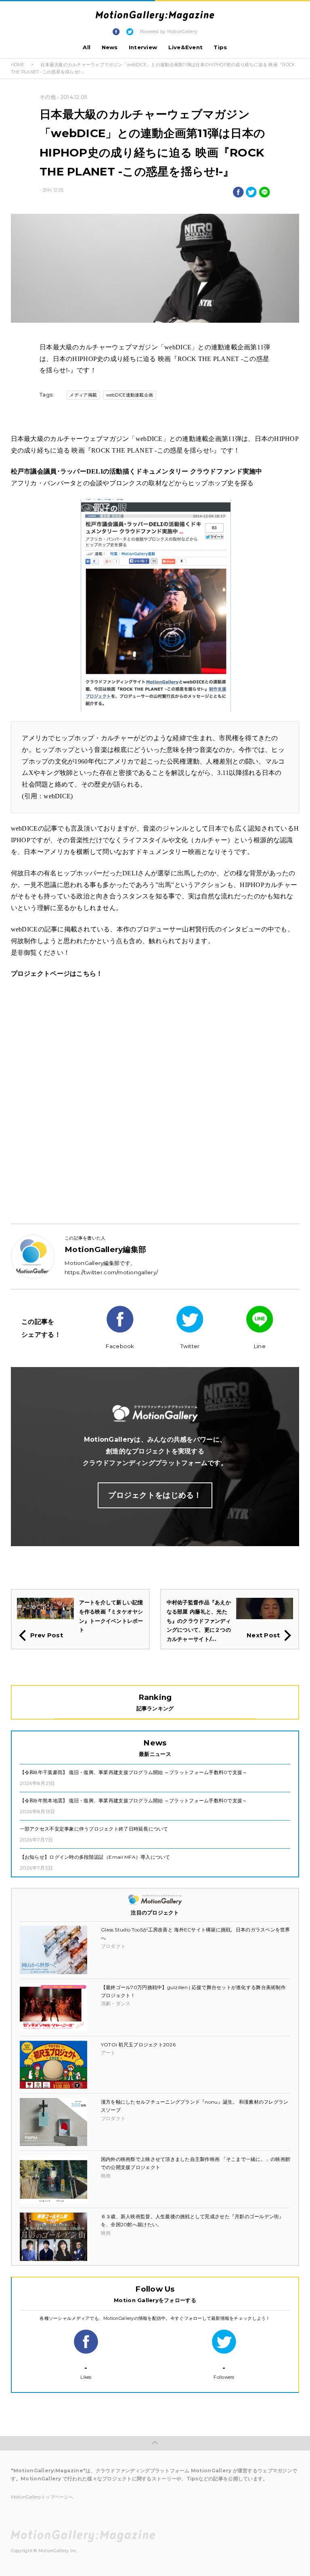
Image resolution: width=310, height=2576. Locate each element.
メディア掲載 (83, 395)
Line (260, 1346)
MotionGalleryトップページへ (42, 2497)
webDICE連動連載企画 (130, 395)
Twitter (190, 1346)
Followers (224, 2372)
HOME (18, 65)
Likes (86, 2372)
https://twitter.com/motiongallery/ (111, 1272)
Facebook (120, 1346)
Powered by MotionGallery (169, 32)
